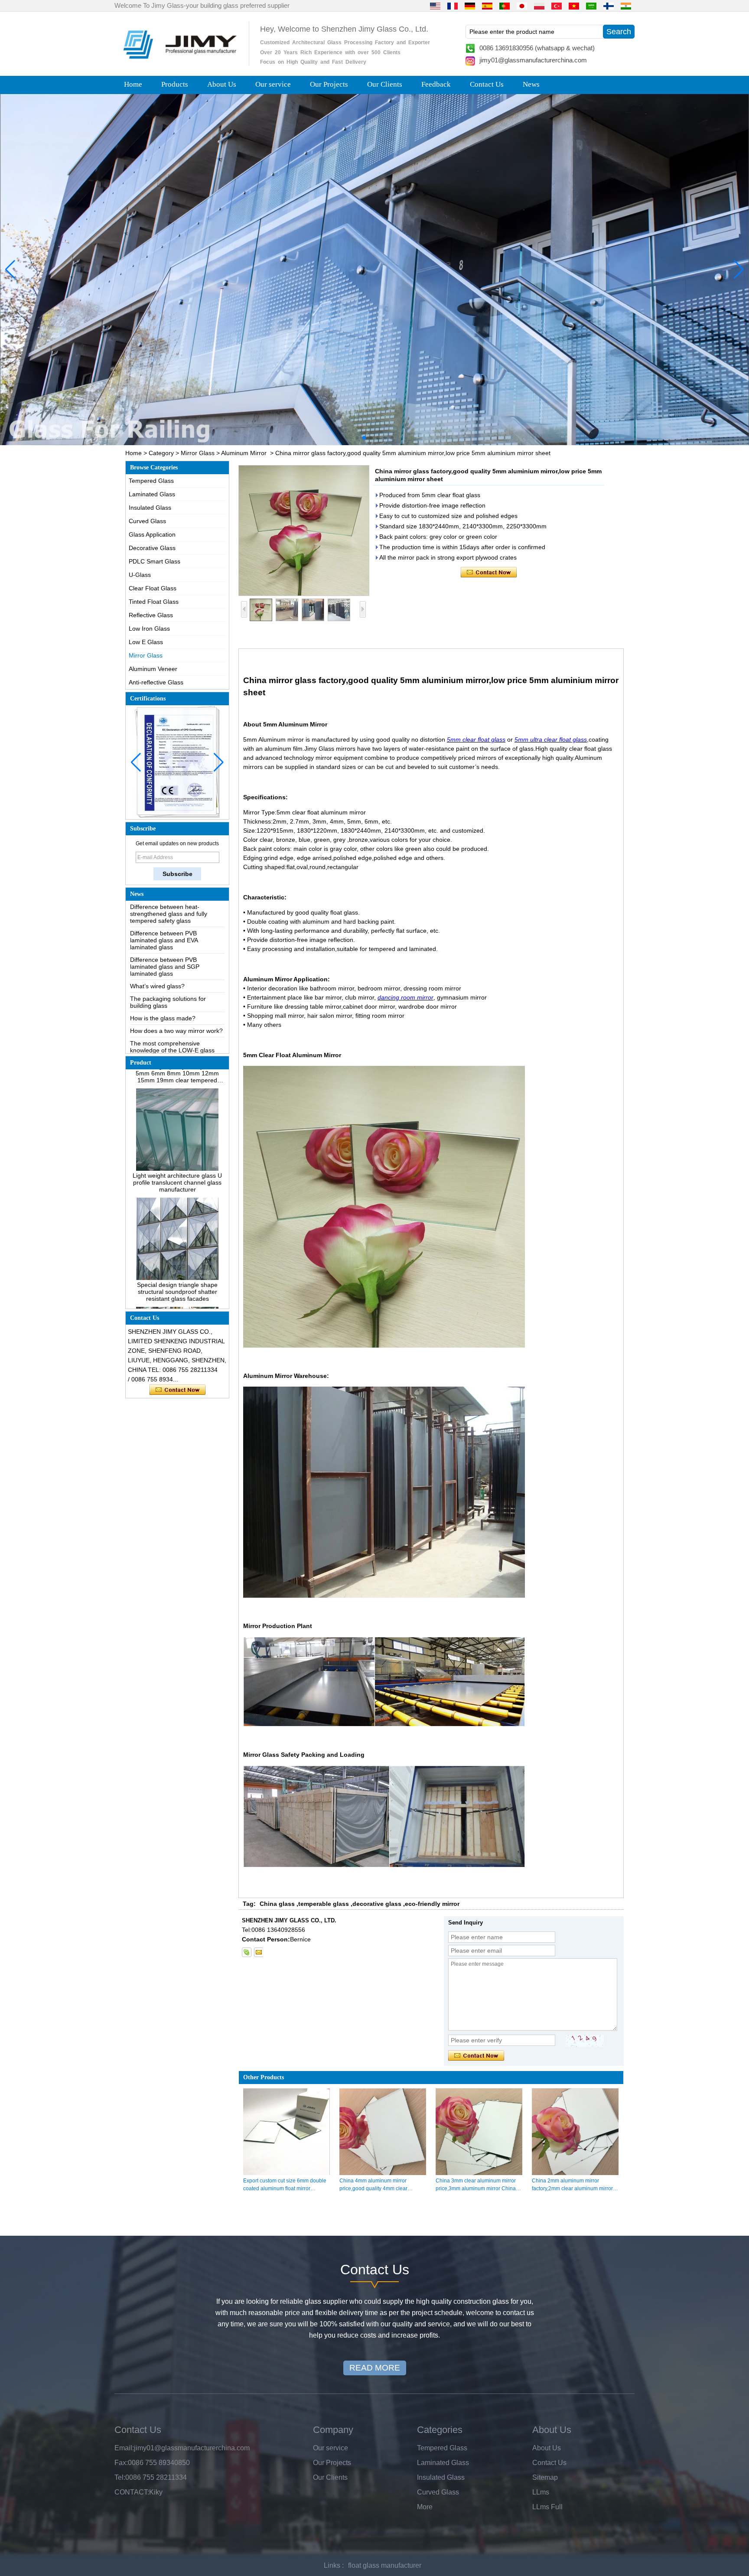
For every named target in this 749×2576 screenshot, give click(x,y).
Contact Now (177, 1390)
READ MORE (375, 2368)
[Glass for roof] (374, 270)
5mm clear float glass (476, 739)
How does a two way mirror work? (176, 989)
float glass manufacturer (385, 2565)
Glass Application (152, 534)
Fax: (121, 2463)
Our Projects (329, 84)
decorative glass (377, 1904)
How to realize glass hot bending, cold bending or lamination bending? (176, 1047)
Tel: (120, 2477)
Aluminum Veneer (153, 669)
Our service (273, 84)
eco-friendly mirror (432, 1904)
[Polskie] (539, 6)
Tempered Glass (151, 481)
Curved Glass (147, 521)
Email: (124, 2448)
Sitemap (545, 2477)
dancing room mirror (405, 997)
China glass (277, 1904)
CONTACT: (132, 2492)
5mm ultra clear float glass (551, 739)
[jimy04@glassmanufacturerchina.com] (258, 1952)
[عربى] (591, 6)
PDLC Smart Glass (155, 561)
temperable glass (324, 1904)
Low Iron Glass (149, 629)
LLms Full (547, 2507)
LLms (541, 2492)
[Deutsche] (470, 6)
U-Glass (140, 575)
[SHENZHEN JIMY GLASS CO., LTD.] (179, 62)
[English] (435, 6)
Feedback (436, 84)
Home (133, 84)
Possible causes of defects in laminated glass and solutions (171, 1024)
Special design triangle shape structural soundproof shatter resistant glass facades (177, 1250)
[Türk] (557, 6)
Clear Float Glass (153, 588)
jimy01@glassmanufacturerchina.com (533, 60)
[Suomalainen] (609, 6)
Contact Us (487, 84)
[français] (453, 6)
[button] (357, 438)
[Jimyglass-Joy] (247, 1952)
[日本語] (522, 6)
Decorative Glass (152, 548)
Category (161, 453)
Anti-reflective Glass (156, 682)
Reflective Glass (151, 615)
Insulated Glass (150, 508)
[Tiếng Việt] (574, 6)
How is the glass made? (163, 976)
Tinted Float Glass (154, 602)
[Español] (487, 6)
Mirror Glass (198, 453)
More (425, 2507)
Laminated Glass (152, 494)
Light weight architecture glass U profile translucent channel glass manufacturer (177, 1140)
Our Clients (385, 84)
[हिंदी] (626, 6)
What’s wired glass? (157, 944)
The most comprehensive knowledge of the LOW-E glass (172, 1005)
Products (175, 84)
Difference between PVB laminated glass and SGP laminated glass (165, 925)
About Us (222, 84)
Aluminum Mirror (244, 453)
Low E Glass (146, 642)
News (531, 84)
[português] (505, 6)
